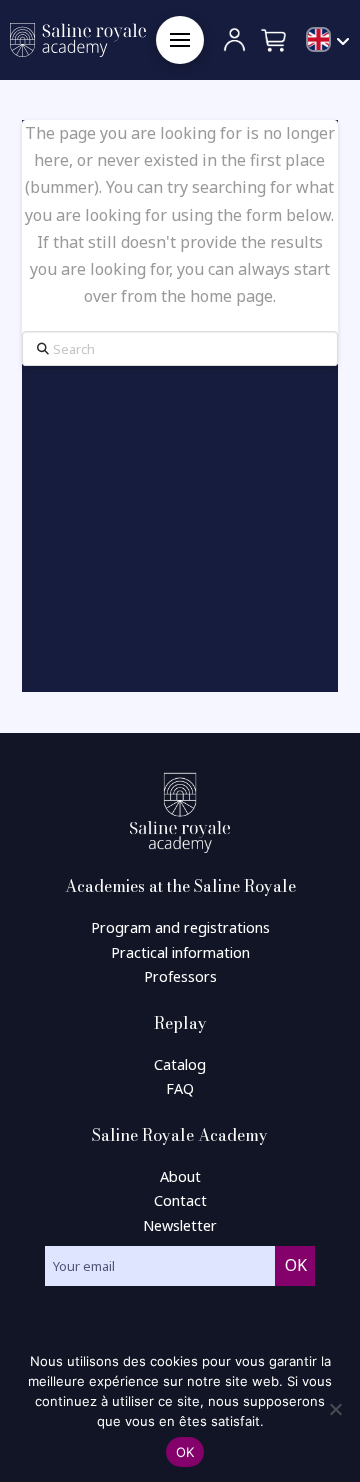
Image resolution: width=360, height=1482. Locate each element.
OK (185, 1452)
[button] (180, 40)
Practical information (180, 952)
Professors (180, 976)
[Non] (335, 1409)
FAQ (180, 1088)
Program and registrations (180, 927)
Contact (180, 1200)
